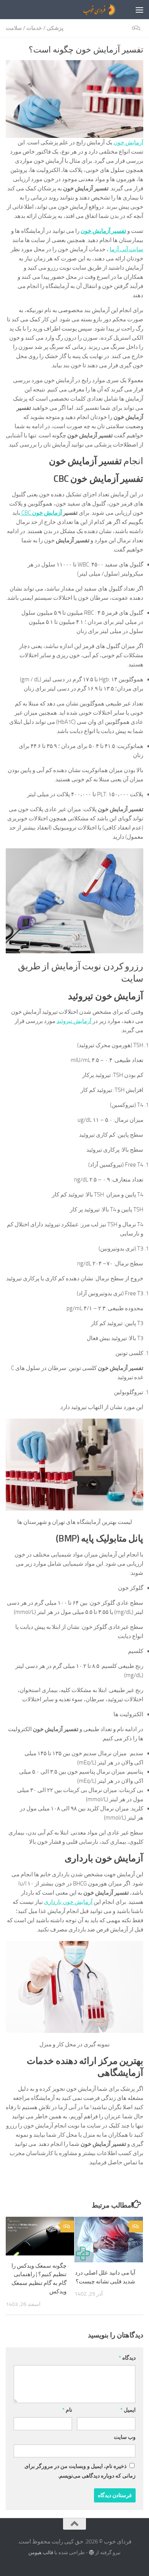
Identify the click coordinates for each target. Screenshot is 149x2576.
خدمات (34, 28)
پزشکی (55, 28)
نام (67, 2410)
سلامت (14, 28)
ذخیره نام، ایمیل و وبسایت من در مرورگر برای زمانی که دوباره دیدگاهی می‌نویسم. (80, 2471)
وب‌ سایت (125, 2437)
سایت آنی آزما (126, 249)
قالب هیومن (41, 2552)
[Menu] (139, 10)
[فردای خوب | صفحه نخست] (81, 10)
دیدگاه (127, 2358)
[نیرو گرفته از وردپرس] (92, 2552)
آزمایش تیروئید (74, 1021)
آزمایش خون (128, 142)
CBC (41, 513)
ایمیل (128, 2410)
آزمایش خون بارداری (68, 1902)
